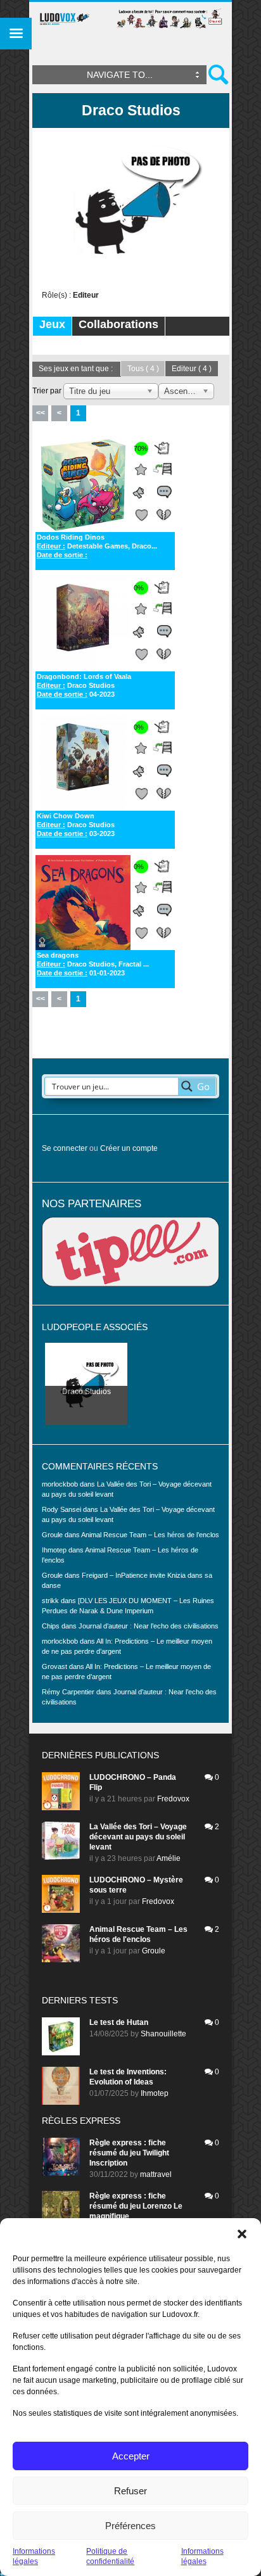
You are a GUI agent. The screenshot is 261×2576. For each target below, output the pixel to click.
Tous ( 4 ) (143, 369)
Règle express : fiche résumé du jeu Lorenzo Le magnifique (136, 2206)
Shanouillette (163, 2034)
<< (41, 413)
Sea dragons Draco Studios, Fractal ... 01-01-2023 (93, 964)
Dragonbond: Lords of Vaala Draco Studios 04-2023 (84, 685)
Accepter (131, 2456)
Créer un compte (129, 1148)
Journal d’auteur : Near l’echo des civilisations (149, 1626)
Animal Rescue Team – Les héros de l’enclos (150, 1535)
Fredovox (173, 1799)
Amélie (169, 1858)
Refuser (130, 2491)
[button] (242, 2234)
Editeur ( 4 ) (192, 369)
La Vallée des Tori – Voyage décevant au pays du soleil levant (138, 1837)
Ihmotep (54, 1550)
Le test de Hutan (119, 2022)
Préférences (130, 2526)
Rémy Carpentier (68, 1692)
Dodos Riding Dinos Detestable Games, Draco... (97, 546)
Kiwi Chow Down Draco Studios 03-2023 (76, 825)
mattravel (156, 2174)
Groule (154, 1951)
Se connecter (65, 1148)
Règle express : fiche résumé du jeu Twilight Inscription (129, 2153)
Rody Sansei (61, 1509)
